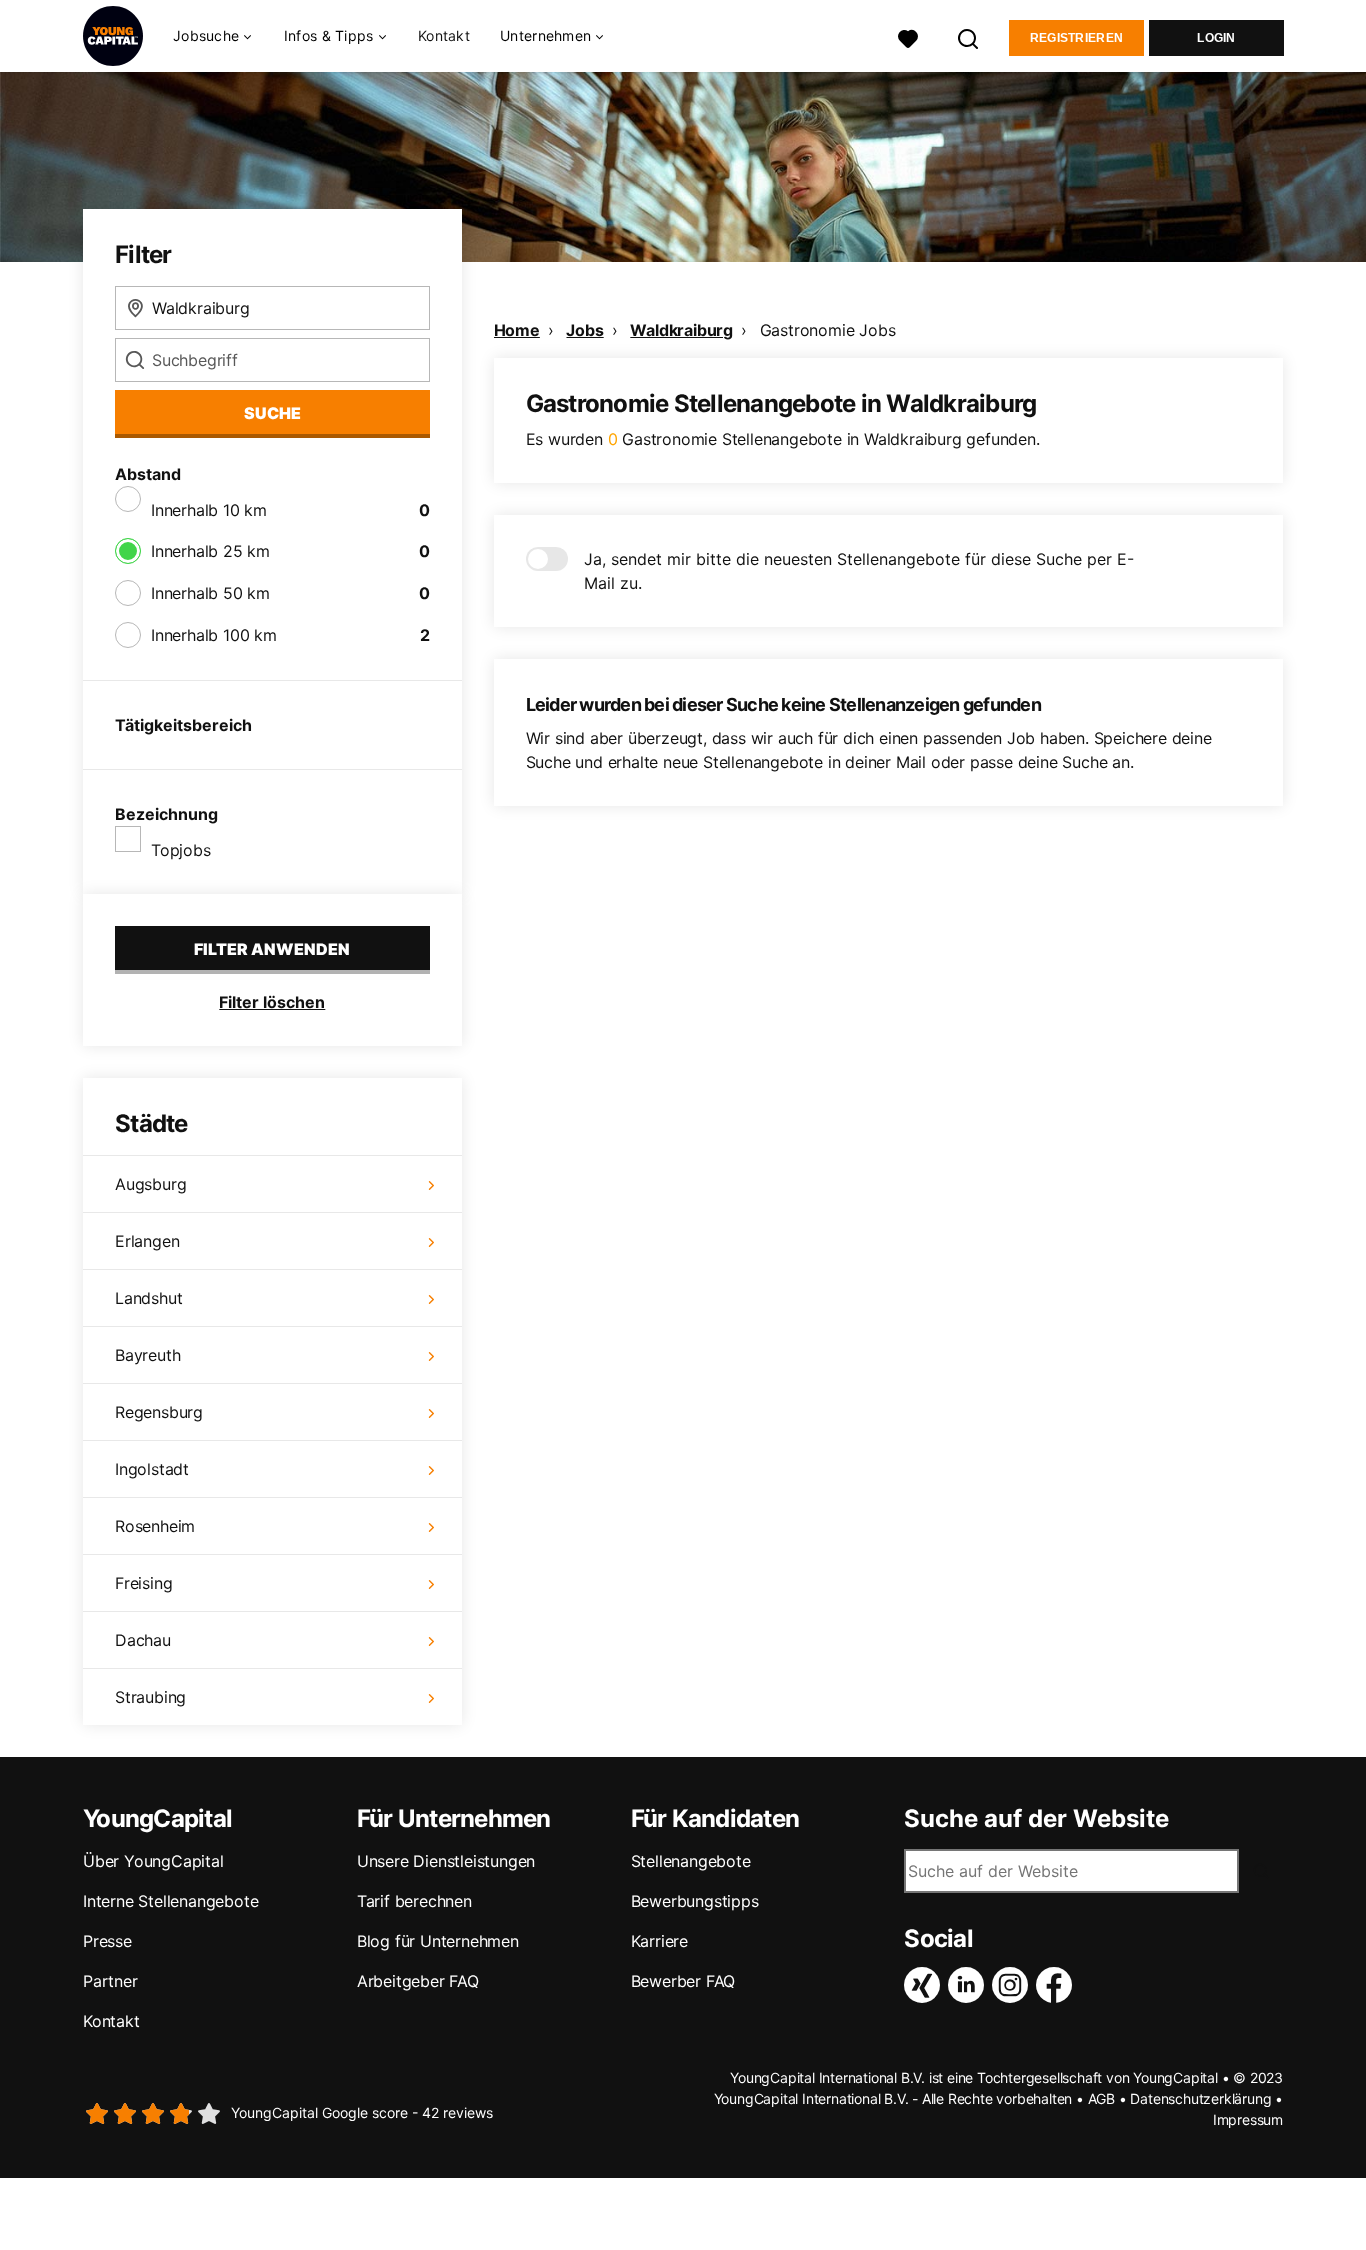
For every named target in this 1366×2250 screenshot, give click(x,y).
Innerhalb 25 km (210, 551)
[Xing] (926, 1985)
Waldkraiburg (681, 330)
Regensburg (159, 1412)
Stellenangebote (691, 1861)
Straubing (150, 1697)
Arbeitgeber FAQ (418, 1981)
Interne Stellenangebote (170, 1901)
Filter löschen (272, 1002)
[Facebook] (1058, 1985)
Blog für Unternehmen (438, 1941)
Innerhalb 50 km (210, 593)
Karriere (659, 1941)
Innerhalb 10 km (209, 510)
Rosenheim (155, 1526)
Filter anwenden (272, 949)
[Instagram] (1014, 1985)
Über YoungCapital (153, 1861)
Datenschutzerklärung (1200, 2098)
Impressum (1248, 2119)
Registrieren (1077, 38)
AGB (1101, 2098)
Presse (107, 1941)
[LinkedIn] (970, 1985)
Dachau (143, 1640)
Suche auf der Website (1036, 1819)
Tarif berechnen (414, 1901)
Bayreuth (147, 1355)
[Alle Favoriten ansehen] (908, 36)
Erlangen (147, 1241)
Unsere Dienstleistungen (446, 1861)
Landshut (148, 1298)
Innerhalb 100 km (214, 635)
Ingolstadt (152, 1469)
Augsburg (150, 1184)
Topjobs (181, 850)
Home (517, 330)
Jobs (584, 330)
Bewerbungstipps (695, 1901)
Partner (110, 1981)
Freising (143, 1583)
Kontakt (444, 35)
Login (1216, 38)
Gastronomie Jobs (828, 330)
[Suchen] (969, 36)
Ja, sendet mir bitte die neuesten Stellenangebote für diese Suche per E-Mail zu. (859, 571)
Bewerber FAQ (683, 1981)
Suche (272, 413)
